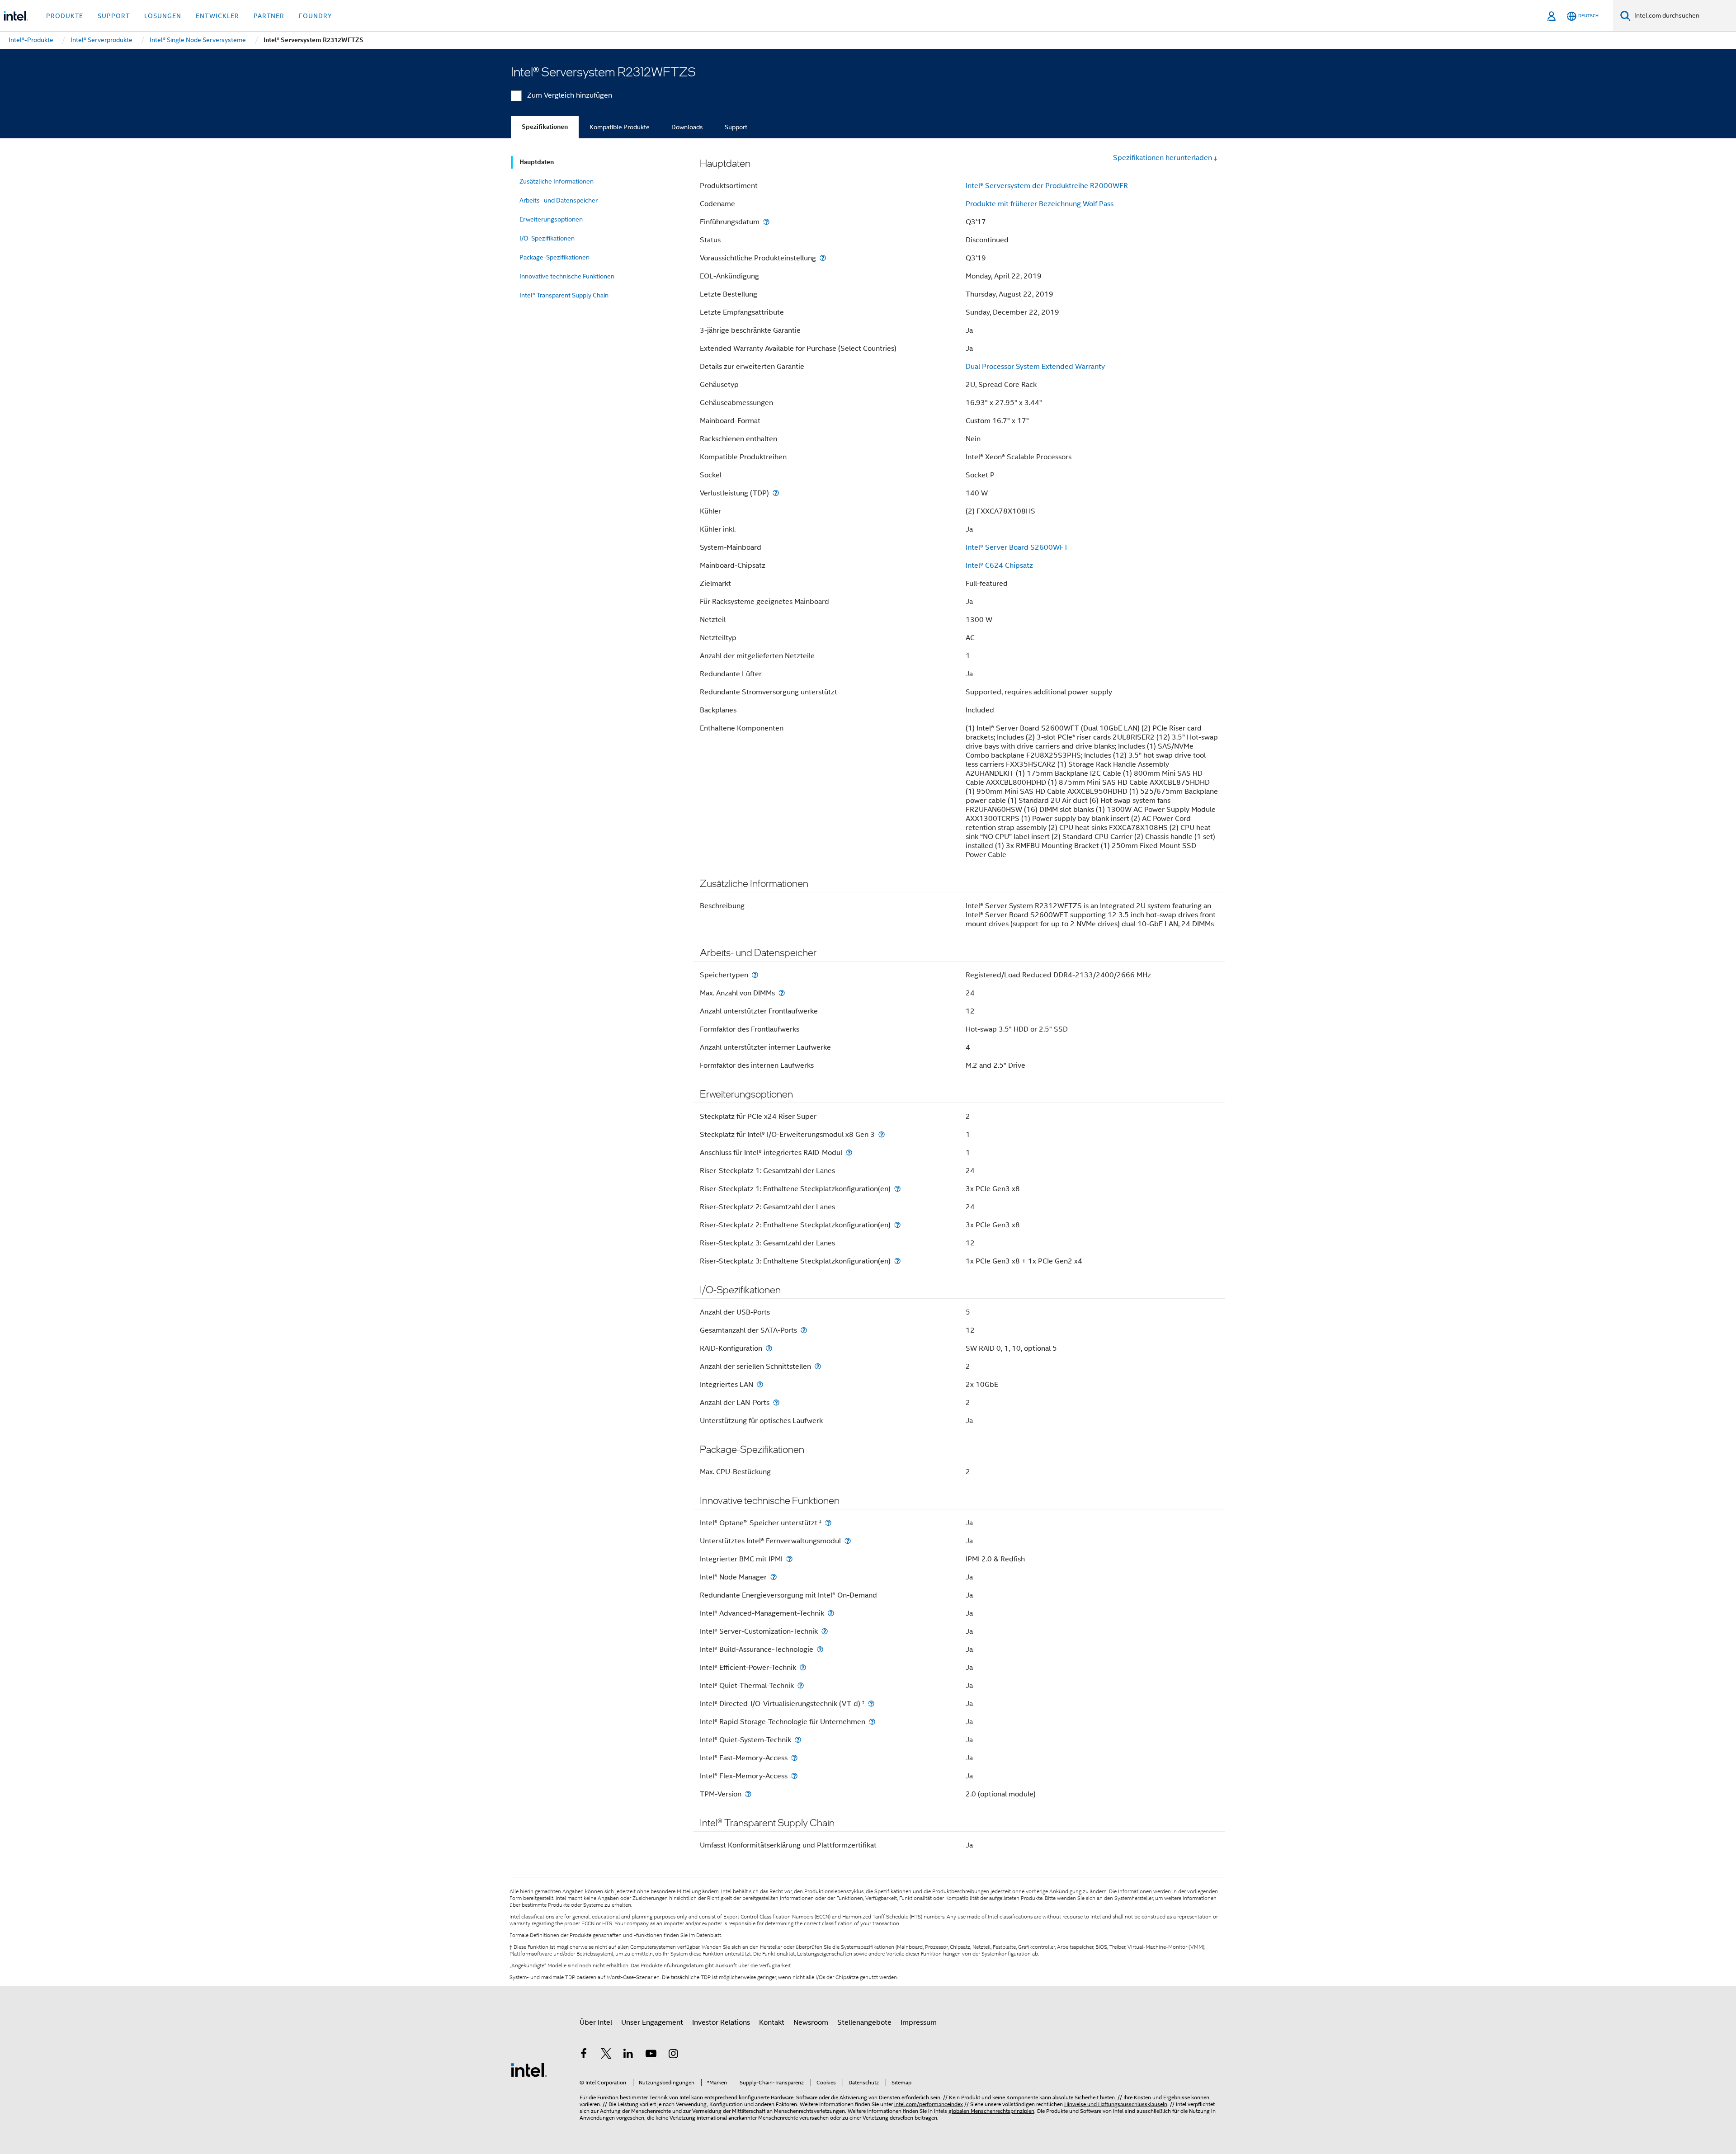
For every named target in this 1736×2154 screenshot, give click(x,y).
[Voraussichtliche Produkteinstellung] (823, 258)
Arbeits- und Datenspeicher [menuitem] (559, 200)
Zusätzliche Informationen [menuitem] (557, 181)
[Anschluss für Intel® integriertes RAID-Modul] (849, 1152)
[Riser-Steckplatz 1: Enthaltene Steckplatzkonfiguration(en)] (897, 1189)
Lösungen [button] (163, 16)
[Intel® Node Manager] (774, 1577)
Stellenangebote (864, 2022)
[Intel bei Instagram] (673, 2055)
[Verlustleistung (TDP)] (776, 493)
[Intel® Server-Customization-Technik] (825, 1631)
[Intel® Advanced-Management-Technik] (831, 1613)
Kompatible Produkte (620, 127)
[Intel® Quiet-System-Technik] (798, 1740)
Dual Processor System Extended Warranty (1035, 367)
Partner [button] (269, 16)
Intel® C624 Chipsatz (999, 566)
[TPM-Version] (748, 1794)
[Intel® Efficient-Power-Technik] (803, 1667)
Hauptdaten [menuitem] (537, 162)
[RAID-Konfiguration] (769, 1348)
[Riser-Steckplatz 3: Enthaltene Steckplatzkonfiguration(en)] (897, 1261)
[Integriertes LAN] (760, 1384)
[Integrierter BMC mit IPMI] (789, 1559)
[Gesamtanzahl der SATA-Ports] (804, 1330)
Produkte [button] (65, 16)
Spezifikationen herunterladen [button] (1163, 158)
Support (736, 127)
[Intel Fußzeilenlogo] (529, 2069)
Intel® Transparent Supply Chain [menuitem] (564, 295)
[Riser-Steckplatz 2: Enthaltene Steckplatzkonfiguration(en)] (897, 1225)
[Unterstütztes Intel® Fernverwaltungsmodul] (848, 1541)
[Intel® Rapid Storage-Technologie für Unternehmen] (872, 1722)
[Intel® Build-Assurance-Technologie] (820, 1649)
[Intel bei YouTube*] (651, 2055)
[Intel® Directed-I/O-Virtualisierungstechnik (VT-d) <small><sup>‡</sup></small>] (871, 1704)
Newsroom (811, 2022)
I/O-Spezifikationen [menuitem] (547, 238)
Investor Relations (721, 2022)
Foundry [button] (316, 16)
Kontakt (772, 2022)
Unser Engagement (652, 2022)
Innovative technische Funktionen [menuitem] (567, 276)
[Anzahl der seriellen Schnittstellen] (818, 1366)
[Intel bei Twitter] (606, 2055)
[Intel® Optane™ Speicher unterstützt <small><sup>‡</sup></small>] (828, 1523)
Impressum (919, 2022)
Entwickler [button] (217, 16)
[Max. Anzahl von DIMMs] (782, 993)
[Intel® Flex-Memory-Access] (794, 1776)
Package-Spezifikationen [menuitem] (554, 257)
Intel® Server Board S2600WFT (1017, 547)
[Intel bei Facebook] (584, 2055)
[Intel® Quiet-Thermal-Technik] (801, 1685)
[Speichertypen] (755, 975)
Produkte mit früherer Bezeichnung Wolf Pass (1040, 204)
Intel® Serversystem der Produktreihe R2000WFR (1047, 186)
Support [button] (114, 16)
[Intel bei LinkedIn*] (628, 2055)
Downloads (687, 127)
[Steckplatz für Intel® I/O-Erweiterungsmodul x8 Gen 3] (882, 1134)
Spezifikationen (545, 127)
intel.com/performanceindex (929, 2104)
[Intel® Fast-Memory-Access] (794, 1758)
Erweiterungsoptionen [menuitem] (551, 219)
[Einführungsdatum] (766, 222)
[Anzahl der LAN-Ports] (776, 1402)
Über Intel (596, 2022)
